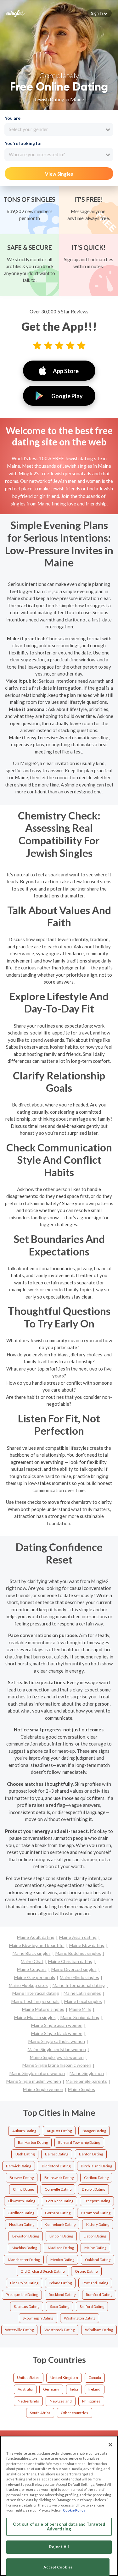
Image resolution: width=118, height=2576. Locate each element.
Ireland (94, 2389)
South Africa (40, 2413)
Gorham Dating (58, 2213)
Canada (95, 2377)
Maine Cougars (32, 1969)
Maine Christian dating (70, 1961)
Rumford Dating (99, 2295)
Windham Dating (99, 2330)
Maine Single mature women (37, 2073)
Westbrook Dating (59, 2330)
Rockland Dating (62, 2295)
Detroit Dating (93, 2189)
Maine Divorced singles (74, 1969)
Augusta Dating (59, 2131)
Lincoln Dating (61, 2236)
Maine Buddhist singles (78, 1953)
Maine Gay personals (35, 1977)
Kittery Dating (98, 2224)
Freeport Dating (97, 2201)
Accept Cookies (58, 2567)
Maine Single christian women (57, 2049)
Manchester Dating (24, 2260)
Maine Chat (32, 1961)
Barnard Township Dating (79, 2142)
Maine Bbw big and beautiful (37, 1945)
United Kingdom (64, 2377)
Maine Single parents (86, 2081)
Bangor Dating (94, 2131)
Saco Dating (60, 2306)
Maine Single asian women (57, 2025)
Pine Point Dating (24, 2283)
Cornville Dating (58, 2189)
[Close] (110, 2445)
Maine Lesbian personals (35, 2001)
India (74, 2389)
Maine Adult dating (36, 1937)
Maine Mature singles (43, 2009)
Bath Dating (25, 2154)
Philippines (91, 2401)
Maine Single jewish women (57, 2057)
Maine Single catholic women (57, 2041)
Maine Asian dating (78, 1937)
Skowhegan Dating (38, 2318)
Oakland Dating (98, 2260)
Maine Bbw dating (87, 1945)
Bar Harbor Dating (33, 2142)
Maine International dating (79, 1985)
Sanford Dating (92, 2306)
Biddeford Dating (56, 2166)
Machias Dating (24, 2248)
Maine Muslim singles (35, 2017)
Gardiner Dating (21, 2213)
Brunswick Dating (59, 2178)
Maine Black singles (32, 1953)
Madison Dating (61, 2248)
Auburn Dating (24, 2131)
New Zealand (61, 2401)
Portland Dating (95, 2283)
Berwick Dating (19, 2166)
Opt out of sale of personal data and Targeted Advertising (59, 2527)
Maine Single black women (57, 2033)
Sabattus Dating (27, 2306)
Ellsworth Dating (22, 2201)
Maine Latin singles (82, 1993)
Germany (51, 2389)
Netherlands (28, 2401)
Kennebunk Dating (60, 2224)
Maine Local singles (83, 2001)
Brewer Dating (22, 2178)
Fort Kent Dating (60, 2201)
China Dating (23, 2189)
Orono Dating (86, 2271)
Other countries (74, 2413)
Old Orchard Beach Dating (42, 2271)
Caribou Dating (96, 2178)
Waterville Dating (19, 2330)
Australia (25, 2389)
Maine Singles (81, 2089)
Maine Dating (95, 2248)
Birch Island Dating (96, 2166)
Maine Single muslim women (34, 2081)
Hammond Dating (96, 2213)
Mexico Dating (62, 2260)
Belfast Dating (57, 2154)
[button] (99, 13)
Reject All (59, 2547)
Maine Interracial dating (36, 1993)
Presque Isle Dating (22, 2295)
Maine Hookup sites (28, 1985)
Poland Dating (60, 2283)
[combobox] (59, 130)
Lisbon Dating (95, 2236)
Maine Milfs (80, 2009)
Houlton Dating (22, 2224)
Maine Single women (43, 2089)
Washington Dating (80, 2318)
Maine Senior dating (80, 2017)
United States (28, 2377)
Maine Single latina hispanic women (57, 2065)
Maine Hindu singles (79, 1977)
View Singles (59, 174)
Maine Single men (87, 2073)
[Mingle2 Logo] (15, 13)
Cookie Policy (74, 2510)
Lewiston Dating (26, 2236)
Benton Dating (91, 2154)
